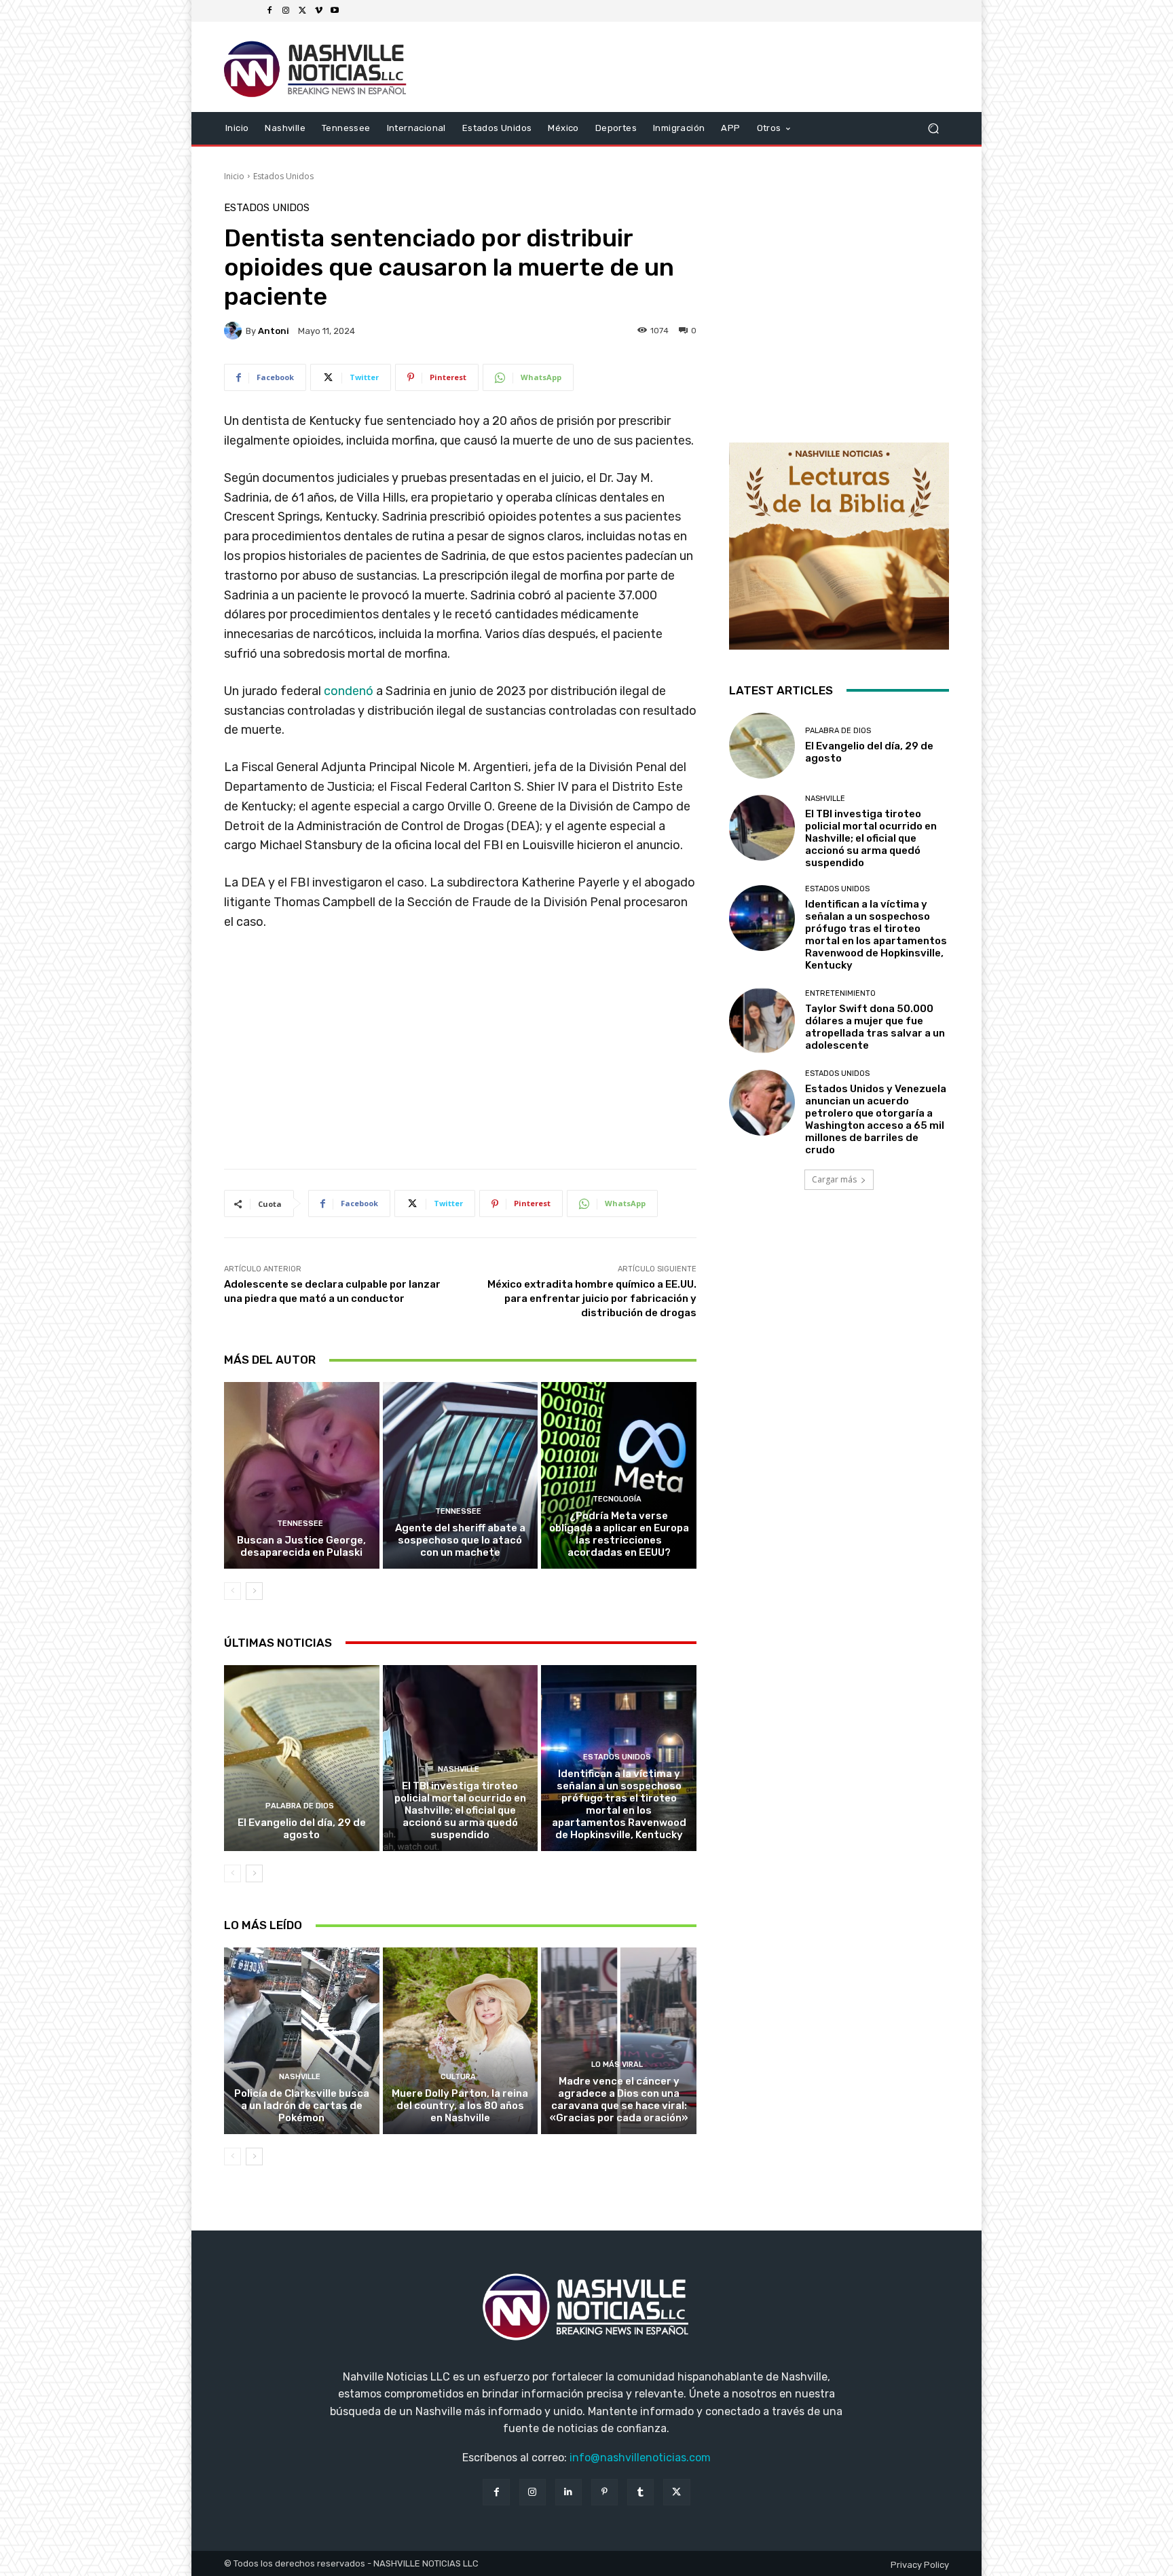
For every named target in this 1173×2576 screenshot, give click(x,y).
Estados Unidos (283, 176)
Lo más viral (617, 2065)
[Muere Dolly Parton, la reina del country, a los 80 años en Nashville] (461, 2040)
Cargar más (834, 1179)
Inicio (234, 176)
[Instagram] (286, 11)
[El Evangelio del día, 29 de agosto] (302, 1758)
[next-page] (254, 1591)
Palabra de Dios (300, 1806)
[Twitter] (302, 11)
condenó (349, 691)
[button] (933, 128)
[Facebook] (269, 11)
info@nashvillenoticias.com (640, 2458)
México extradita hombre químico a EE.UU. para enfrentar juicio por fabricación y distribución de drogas (592, 1299)
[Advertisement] (460, 1055)
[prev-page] (232, 1591)
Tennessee (300, 1524)
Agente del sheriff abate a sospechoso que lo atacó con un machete (460, 1540)
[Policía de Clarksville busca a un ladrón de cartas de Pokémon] (302, 2040)
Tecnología (617, 1499)
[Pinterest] (604, 2492)
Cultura (458, 2077)
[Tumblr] (640, 2492)
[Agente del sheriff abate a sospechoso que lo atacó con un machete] (461, 1475)
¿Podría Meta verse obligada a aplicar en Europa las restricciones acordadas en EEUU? (619, 1534)
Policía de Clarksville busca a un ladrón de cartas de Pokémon (302, 2106)
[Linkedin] (569, 2492)
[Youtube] (335, 11)
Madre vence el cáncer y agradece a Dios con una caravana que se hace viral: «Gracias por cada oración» (619, 2099)
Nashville (459, 1769)
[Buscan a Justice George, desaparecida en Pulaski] (302, 1475)
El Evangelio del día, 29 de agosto (302, 1829)
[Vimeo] (318, 11)
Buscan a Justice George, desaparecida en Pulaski (301, 1546)
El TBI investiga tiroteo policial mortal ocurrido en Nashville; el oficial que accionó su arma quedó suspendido (460, 1810)
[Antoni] (235, 331)
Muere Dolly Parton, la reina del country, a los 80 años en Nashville (460, 2106)
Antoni (274, 331)
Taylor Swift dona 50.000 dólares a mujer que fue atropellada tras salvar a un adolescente (875, 1027)
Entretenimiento (840, 993)
